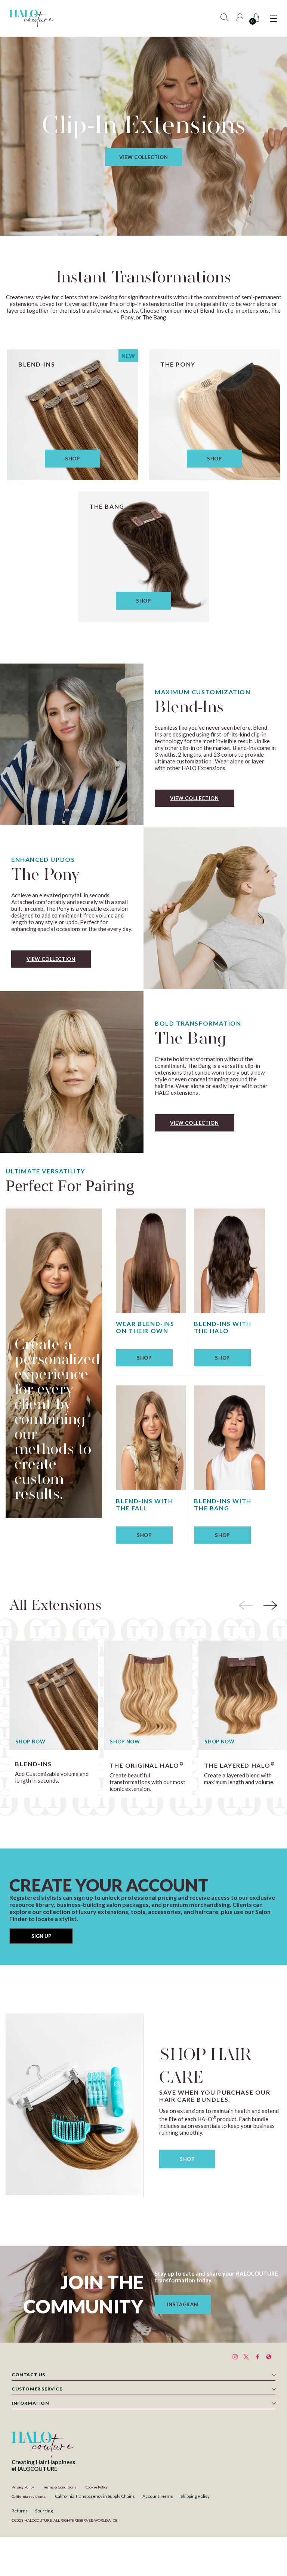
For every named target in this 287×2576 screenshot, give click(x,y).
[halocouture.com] (31, 18)
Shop (72, 459)
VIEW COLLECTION (144, 157)
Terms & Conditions (60, 2487)
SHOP (187, 2159)
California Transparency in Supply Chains (95, 2496)
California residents (29, 2496)
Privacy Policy (23, 2487)
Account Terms (158, 2496)
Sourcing (44, 2511)
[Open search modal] (226, 19)
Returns (20, 2511)
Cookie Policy (97, 2487)
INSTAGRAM (183, 2304)
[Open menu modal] (274, 19)
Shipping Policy (195, 2496)
